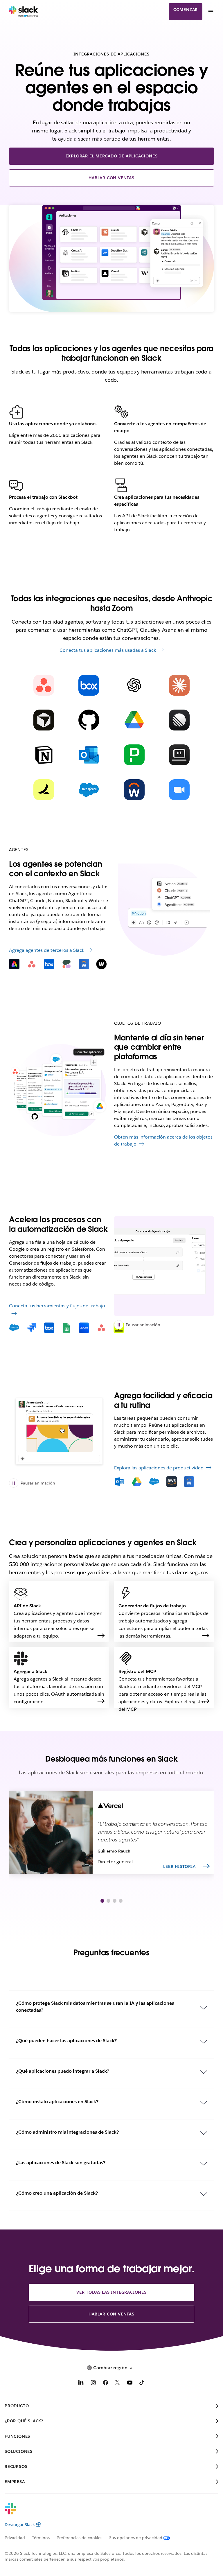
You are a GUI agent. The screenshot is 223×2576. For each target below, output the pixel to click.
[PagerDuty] (134, 755)
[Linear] (179, 720)
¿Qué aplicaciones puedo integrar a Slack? (63, 2071)
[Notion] (44, 755)
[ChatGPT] (134, 685)
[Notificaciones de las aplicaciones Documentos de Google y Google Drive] (59, 1431)
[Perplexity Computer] (179, 755)
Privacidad (15, 2538)
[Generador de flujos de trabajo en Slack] (164, 1266)
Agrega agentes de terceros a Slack (47, 950)
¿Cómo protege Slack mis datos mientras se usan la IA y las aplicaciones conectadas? (95, 2007)
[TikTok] (142, 2384)
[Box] (89, 685)
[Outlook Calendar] (89, 755)
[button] (102, 1901)
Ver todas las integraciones (111, 2292)
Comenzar (186, 10)
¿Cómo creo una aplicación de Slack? (57, 2193)
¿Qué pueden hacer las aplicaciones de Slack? (66, 2041)
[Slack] (24, 12)
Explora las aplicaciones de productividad (159, 1468)
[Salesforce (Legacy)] (89, 790)
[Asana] (44, 685)
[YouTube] (130, 2384)
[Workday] (134, 790)
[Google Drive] (134, 720)
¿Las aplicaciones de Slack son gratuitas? (61, 2163)
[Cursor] (44, 720)
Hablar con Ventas (111, 178)
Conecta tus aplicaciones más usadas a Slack (108, 650)
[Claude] (179, 685)
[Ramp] (44, 790)
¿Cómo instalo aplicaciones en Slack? (57, 2102)
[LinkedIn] (81, 2384)
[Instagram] (93, 2384)
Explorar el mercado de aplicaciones (112, 156)
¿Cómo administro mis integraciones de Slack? (67, 2132)
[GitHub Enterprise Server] (89, 720)
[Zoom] (179, 790)
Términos (41, 2538)
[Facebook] (105, 2384)
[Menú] (211, 12)
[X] (118, 2384)
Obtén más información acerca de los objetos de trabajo (163, 1140)
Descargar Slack (20, 2525)
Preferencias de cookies (79, 2538)
